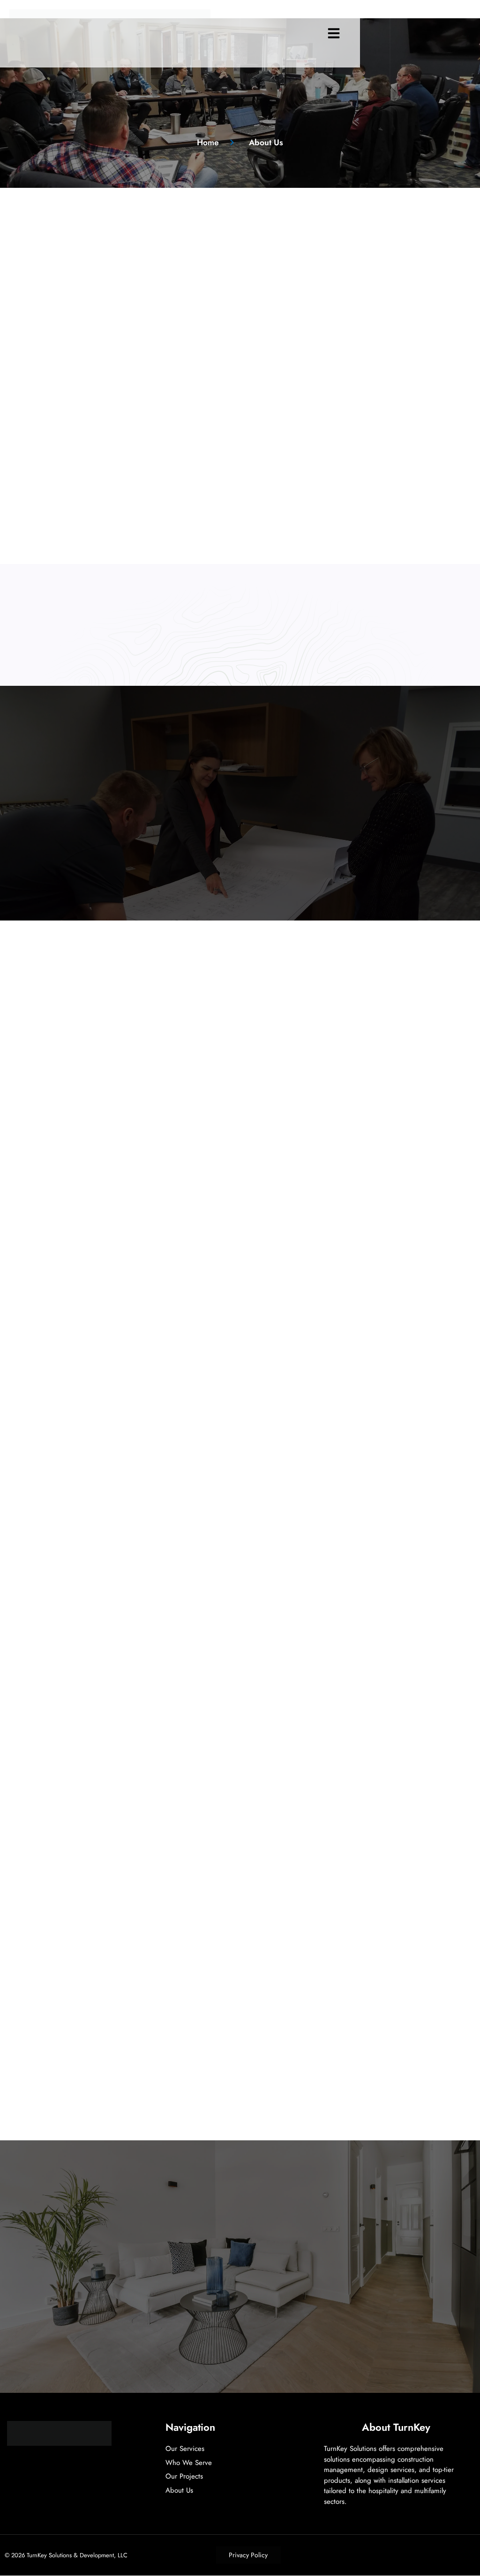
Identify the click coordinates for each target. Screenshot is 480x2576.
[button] (334, 33)
